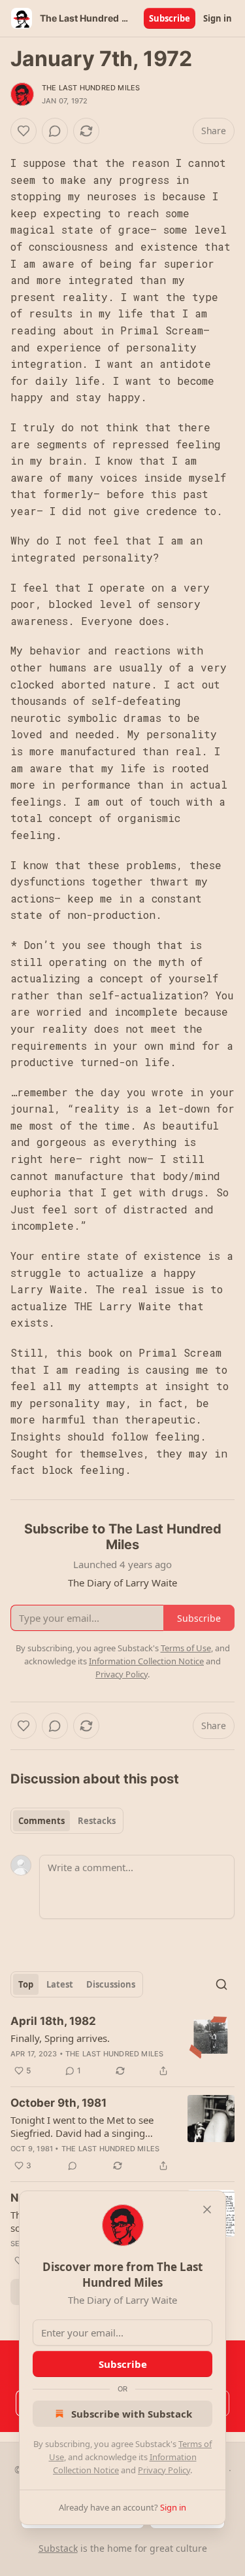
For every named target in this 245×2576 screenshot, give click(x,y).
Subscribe (170, 18)
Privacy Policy (164, 2470)
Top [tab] (26, 1984)
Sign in (218, 18)
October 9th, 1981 (58, 2103)
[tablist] (67, 1821)
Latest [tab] (60, 1984)
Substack (58, 2548)
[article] (122, 2046)
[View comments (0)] (55, 131)
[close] (207, 2209)
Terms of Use (186, 1648)
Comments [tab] (41, 1821)
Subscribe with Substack (132, 2414)
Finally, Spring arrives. (60, 2038)
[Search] (221, 1984)
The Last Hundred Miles (91, 88)
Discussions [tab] (111, 1984)
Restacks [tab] (97, 1821)
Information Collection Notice (146, 1661)
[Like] (24, 131)
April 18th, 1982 (53, 2021)
